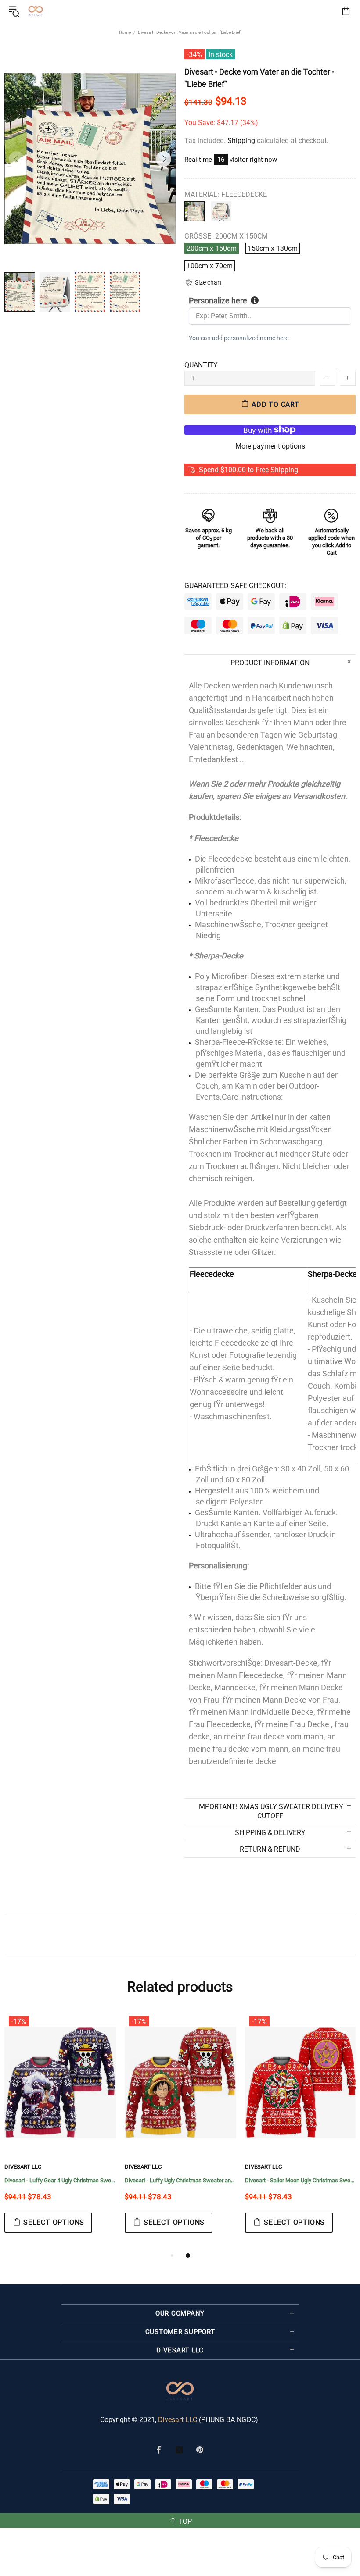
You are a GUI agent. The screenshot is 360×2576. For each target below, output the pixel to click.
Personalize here (218, 301)
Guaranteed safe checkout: (235, 586)
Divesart (36, 11)
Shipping (241, 141)
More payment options (270, 446)
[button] (203, 283)
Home (125, 32)
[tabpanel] (60, 2131)
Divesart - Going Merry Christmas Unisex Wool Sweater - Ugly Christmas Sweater (301, 2180)
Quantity (201, 365)
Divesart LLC (178, 2420)
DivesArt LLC (23, 2167)
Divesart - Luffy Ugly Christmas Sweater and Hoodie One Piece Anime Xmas (60, 2180)
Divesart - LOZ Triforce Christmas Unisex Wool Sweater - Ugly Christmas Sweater (180, 2180)
